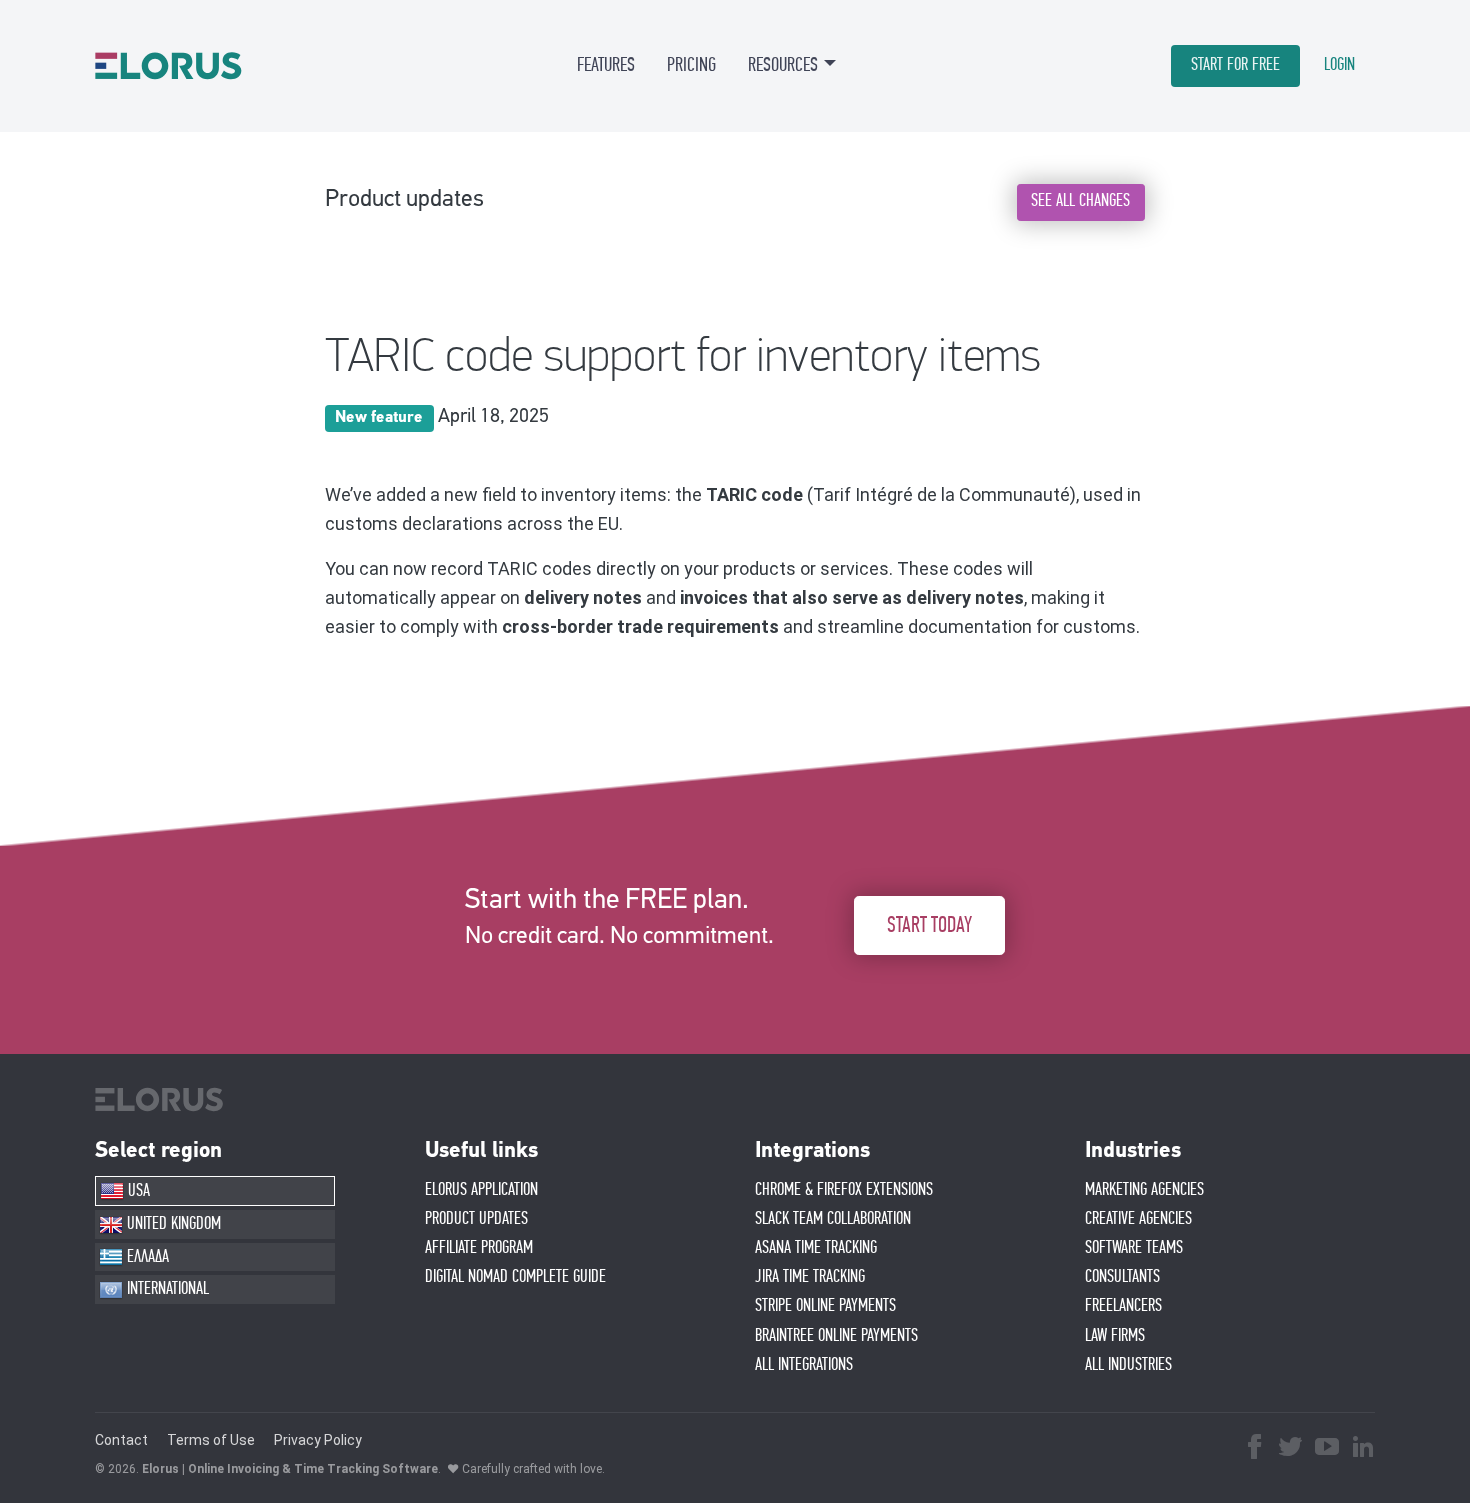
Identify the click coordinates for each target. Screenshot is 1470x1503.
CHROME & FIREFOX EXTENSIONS (844, 1190)
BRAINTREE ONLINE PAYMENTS (836, 1336)
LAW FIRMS (1115, 1336)
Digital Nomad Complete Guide (515, 1277)
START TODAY (929, 925)
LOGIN (1339, 65)
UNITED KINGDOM (172, 1224)
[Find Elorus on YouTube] (1327, 1449)
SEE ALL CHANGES (1080, 201)
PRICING (691, 65)
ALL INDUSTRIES (1128, 1365)
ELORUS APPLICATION (481, 1190)
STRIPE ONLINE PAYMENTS (825, 1306)
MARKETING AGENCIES (1144, 1190)
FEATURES (606, 65)
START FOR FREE (1235, 65)
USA (137, 1191)
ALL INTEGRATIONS (804, 1365)
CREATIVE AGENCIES (1138, 1219)
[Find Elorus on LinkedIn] (1363, 1449)
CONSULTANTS (1122, 1277)
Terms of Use (211, 1440)
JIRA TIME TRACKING (810, 1277)
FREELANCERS (1123, 1306)
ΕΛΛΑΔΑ (146, 1257)
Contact (121, 1440)
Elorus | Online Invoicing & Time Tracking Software (290, 1469)
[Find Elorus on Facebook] (1255, 1449)
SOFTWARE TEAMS (1134, 1248)
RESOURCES (783, 65)
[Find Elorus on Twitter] (1291, 1449)
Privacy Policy (318, 1440)
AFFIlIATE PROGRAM (479, 1248)
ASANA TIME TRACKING (816, 1248)
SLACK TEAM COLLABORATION (833, 1219)
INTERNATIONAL (166, 1289)
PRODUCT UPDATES (476, 1219)
